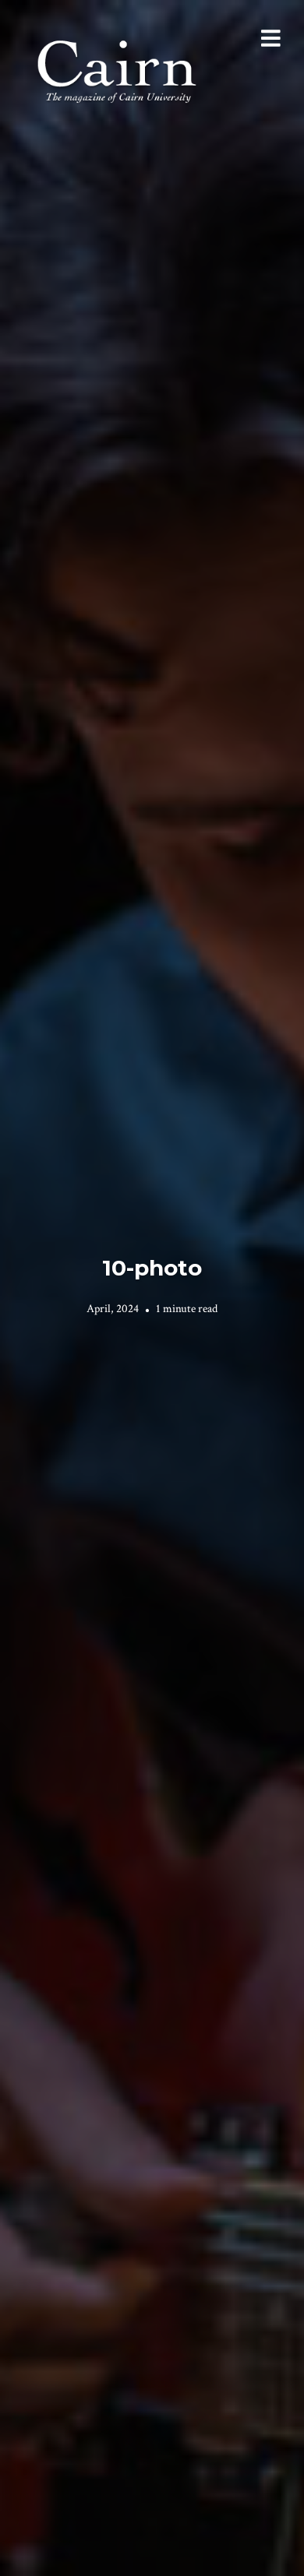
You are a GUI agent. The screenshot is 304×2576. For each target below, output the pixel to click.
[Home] (118, 70)
